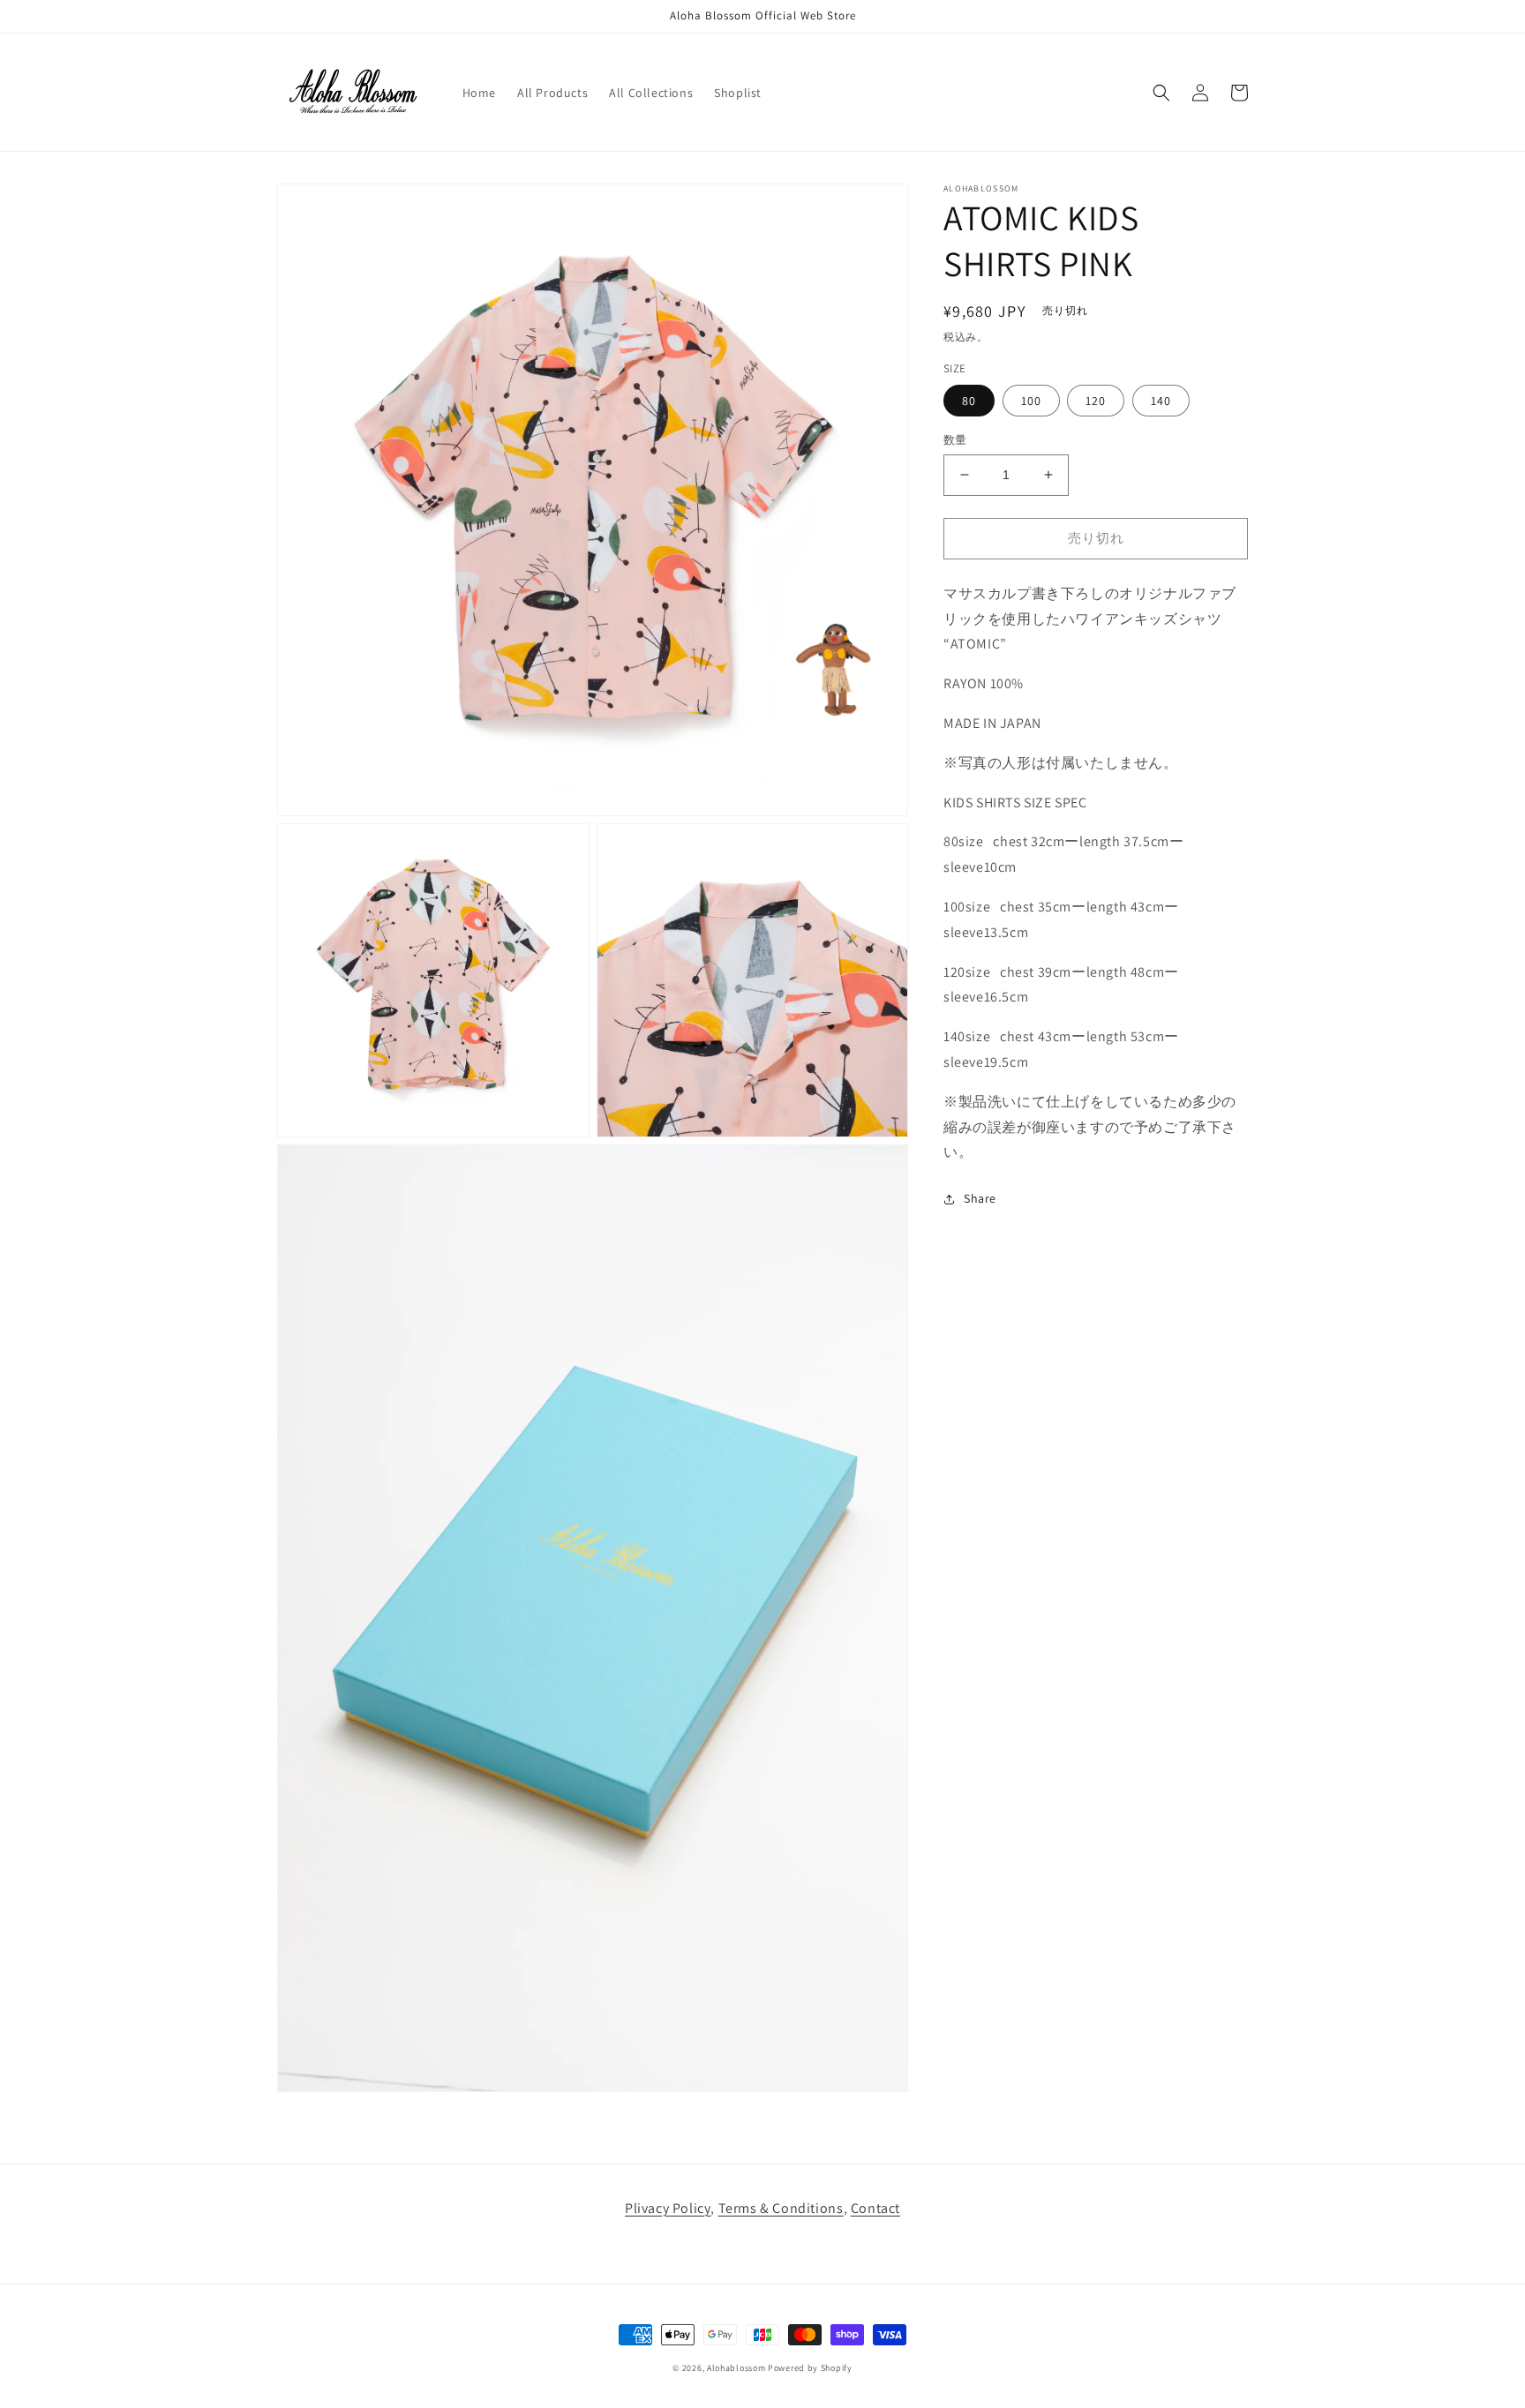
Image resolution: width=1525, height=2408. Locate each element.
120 (1096, 401)
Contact (875, 2208)
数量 (955, 440)
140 (1161, 401)
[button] (1161, 93)
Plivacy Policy (668, 2208)
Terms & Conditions (781, 2208)
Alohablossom (736, 2368)
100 (1031, 401)
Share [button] (980, 1198)
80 (969, 401)
